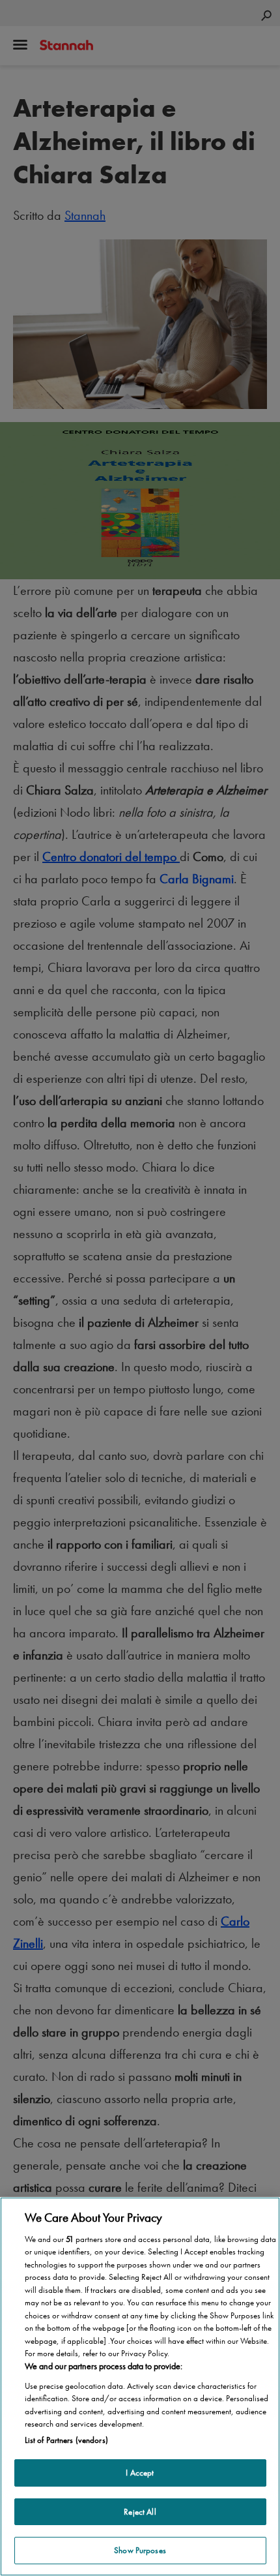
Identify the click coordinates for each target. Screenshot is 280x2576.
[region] (140, 2387)
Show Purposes (140, 2550)
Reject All (140, 2512)
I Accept (140, 2473)
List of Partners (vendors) (66, 2440)
